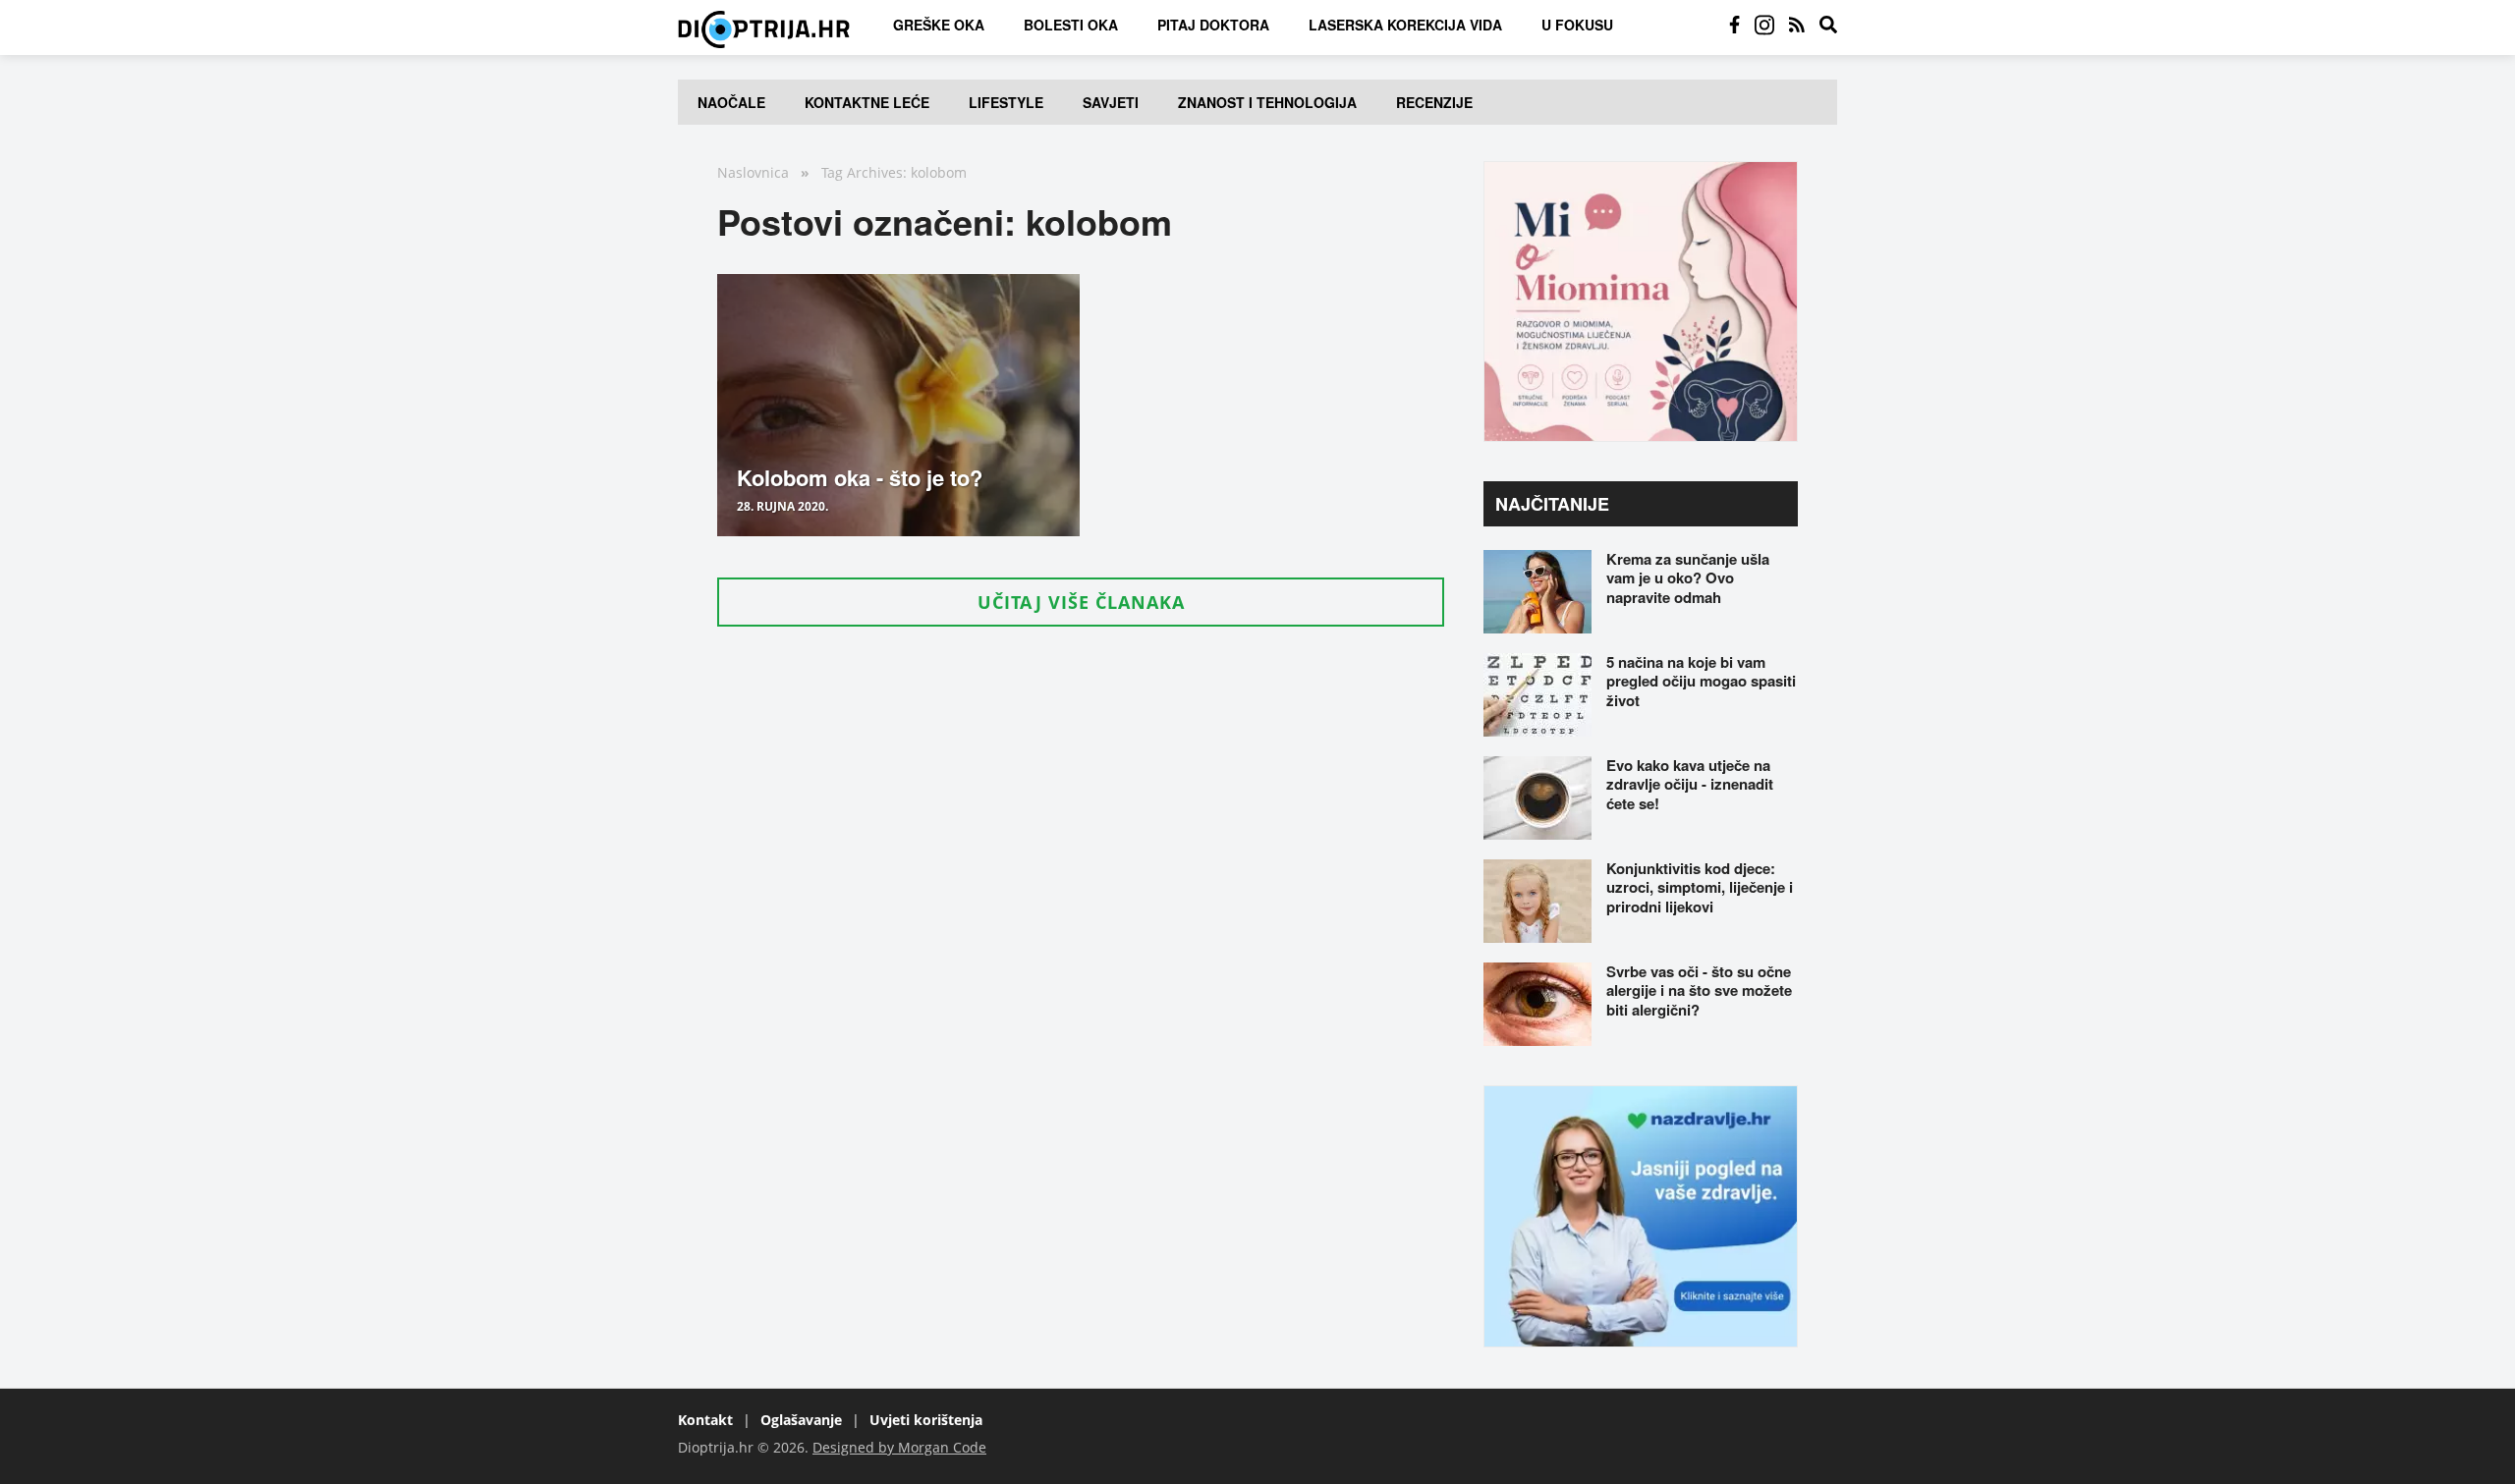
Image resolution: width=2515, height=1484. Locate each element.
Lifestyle (1006, 102)
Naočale (731, 102)
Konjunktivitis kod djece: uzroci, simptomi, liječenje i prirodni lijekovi (1700, 887)
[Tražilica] (1828, 25)
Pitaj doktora (1213, 25)
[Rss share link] (1797, 25)
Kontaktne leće (867, 102)
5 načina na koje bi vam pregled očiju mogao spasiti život (1701, 681)
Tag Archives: (864, 172)
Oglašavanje (801, 1420)
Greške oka (939, 25)
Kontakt (705, 1420)
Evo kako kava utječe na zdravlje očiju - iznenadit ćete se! (1690, 784)
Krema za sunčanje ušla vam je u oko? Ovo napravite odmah (1688, 578)
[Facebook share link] (1734, 25)
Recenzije (1434, 102)
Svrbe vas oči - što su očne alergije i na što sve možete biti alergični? (1699, 990)
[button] (1081, 602)
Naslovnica (753, 172)
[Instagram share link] (1764, 25)
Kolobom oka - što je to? (860, 477)
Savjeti (1111, 102)
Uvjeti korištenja (926, 1420)
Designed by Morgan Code (899, 1447)
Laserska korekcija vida (1405, 25)
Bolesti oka (1071, 25)
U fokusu (1577, 25)
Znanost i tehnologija (1267, 102)
